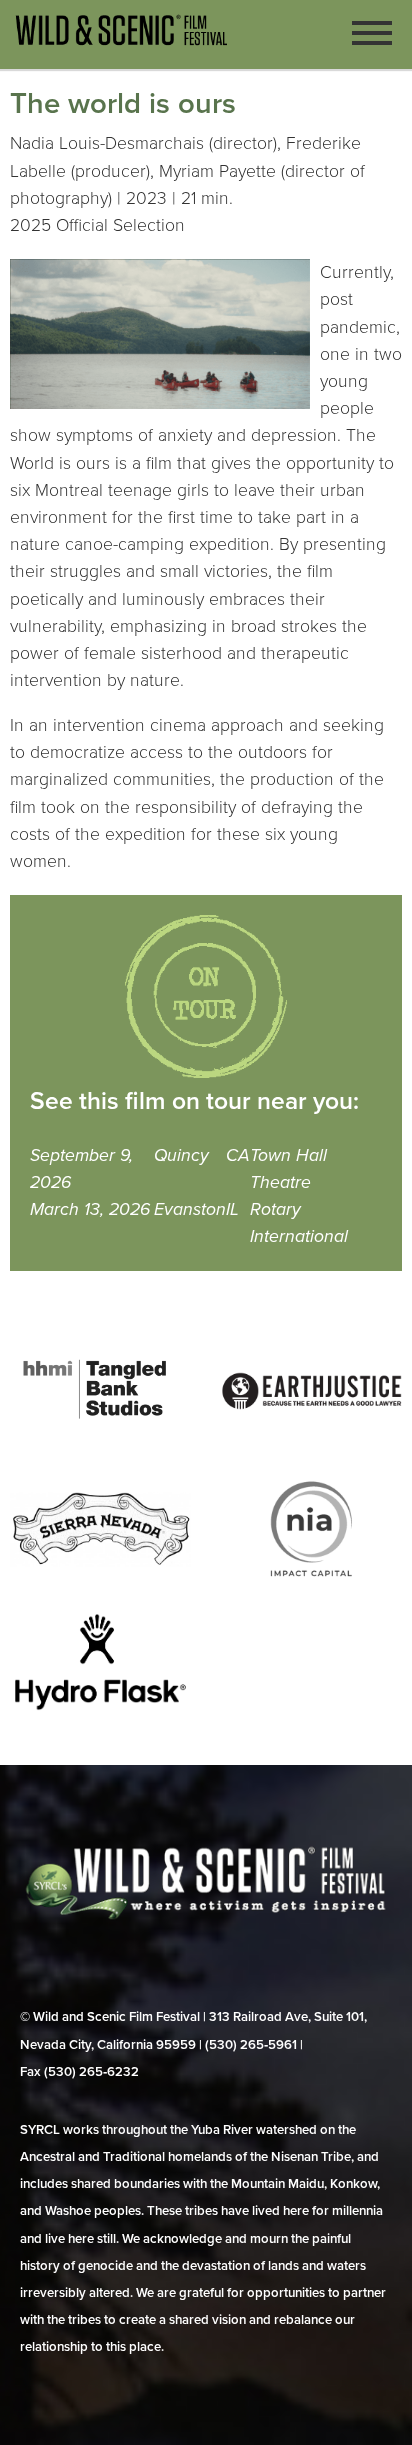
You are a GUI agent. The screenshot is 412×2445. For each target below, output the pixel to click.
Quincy (181, 1155)
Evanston (190, 1209)
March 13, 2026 (90, 1209)
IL (232, 1209)
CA (238, 1155)
